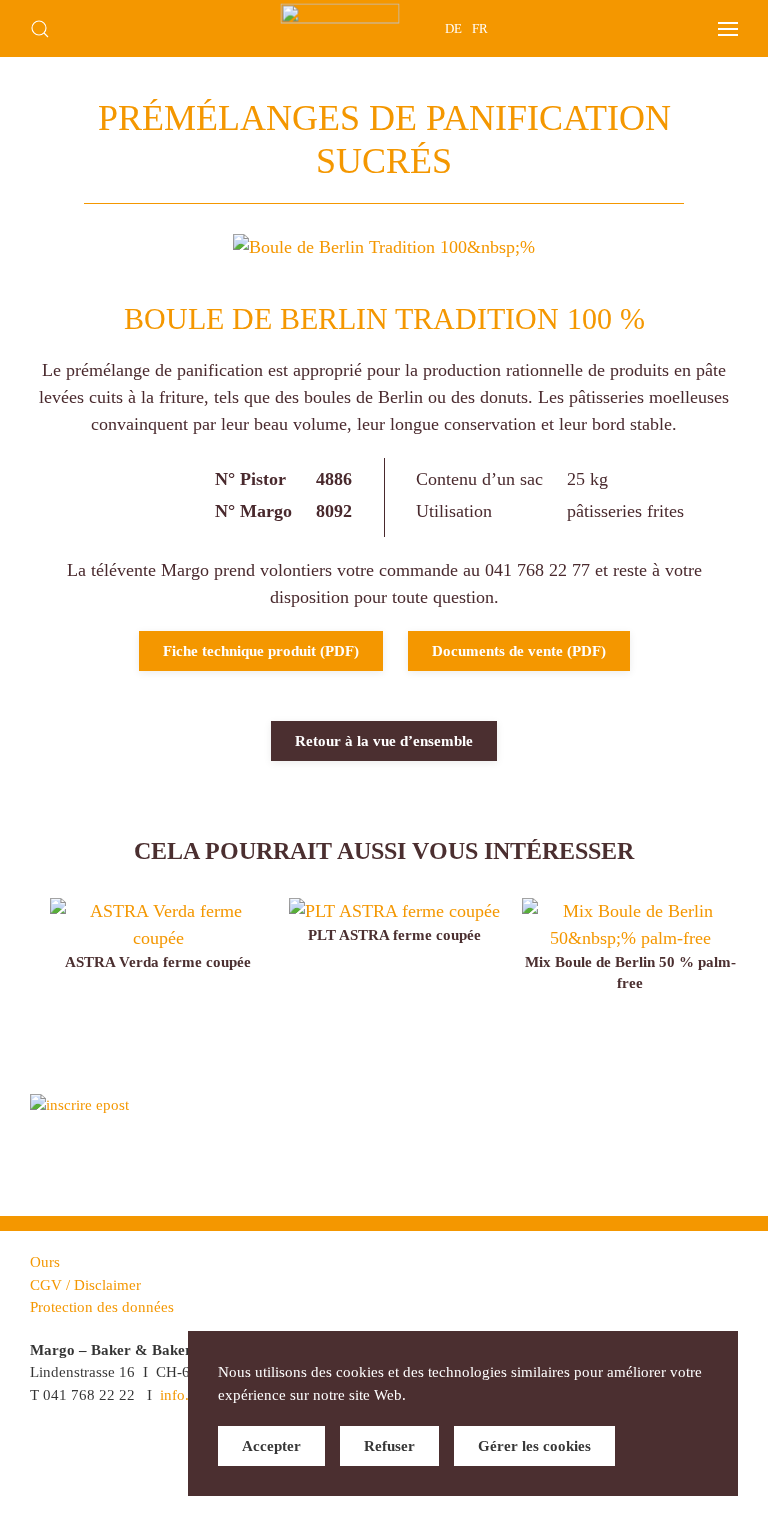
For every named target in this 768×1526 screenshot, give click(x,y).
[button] (40, 28)
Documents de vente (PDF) (519, 651)
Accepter (271, 1446)
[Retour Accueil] (340, 28)
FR (480, 28)
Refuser (389, 1446)
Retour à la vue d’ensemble (384, 741)
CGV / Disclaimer (85, 1285)
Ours (45, 1262)
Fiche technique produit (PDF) (261, 651)
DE (453, 28)
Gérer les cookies (534, 1446)
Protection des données (102, 1307)
